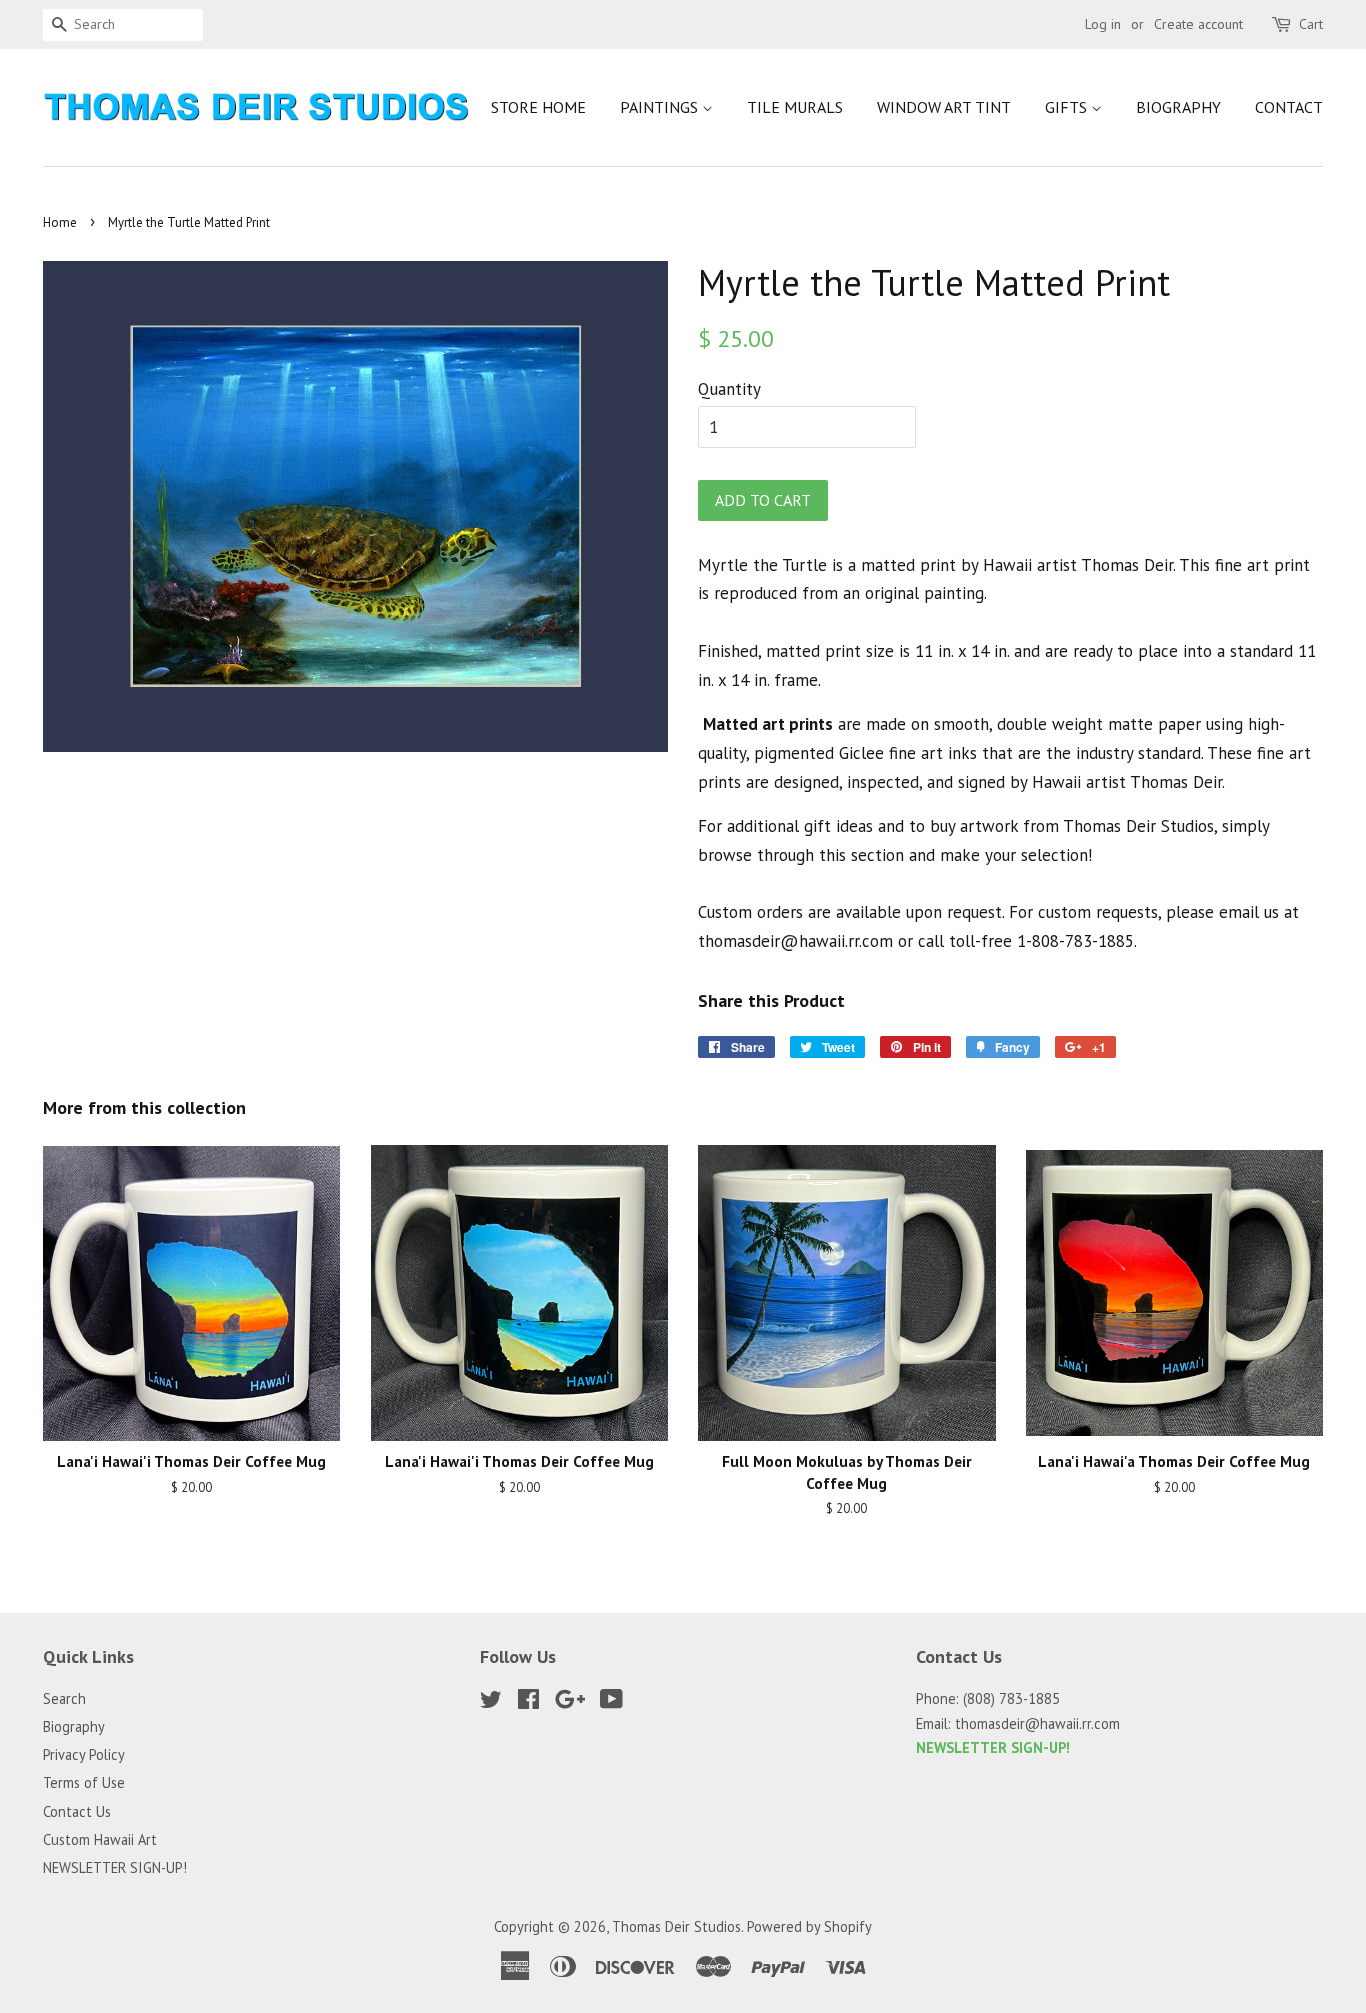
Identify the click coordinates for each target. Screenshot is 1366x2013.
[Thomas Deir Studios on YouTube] (611, 1702)
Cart (1311, 24)
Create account (1198, 24)
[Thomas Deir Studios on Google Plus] (570, 1702)
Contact (1289, 107)
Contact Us (77, 1811)
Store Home (538, 107)
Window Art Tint (944, 107)
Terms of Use (84, 1782)
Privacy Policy (84, 1754)
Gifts (1068, 107)
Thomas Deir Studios (676, 1926)
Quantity (729, 389)
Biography (1178, 107)
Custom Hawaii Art (100, 1839)
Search (64, 1698)
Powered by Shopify (809, 1926)
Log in (1103, 24)
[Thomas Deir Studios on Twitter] (491, 1702)
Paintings (661, 107)
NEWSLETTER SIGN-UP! (115, 1867)
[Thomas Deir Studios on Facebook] (528, 1702)
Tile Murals (795, 107)
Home (60, 222)
